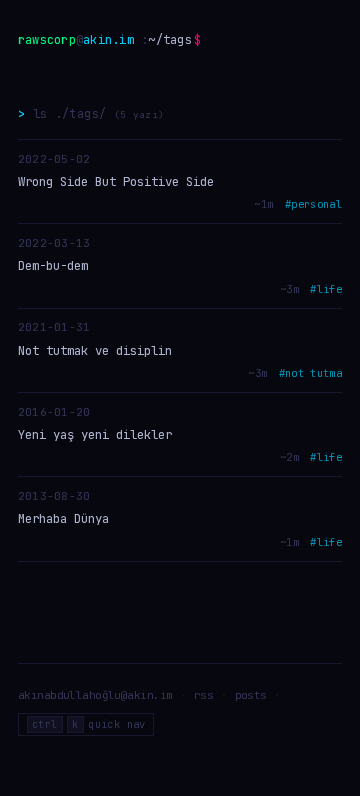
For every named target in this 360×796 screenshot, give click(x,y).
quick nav (89, 724)
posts (251, 695)
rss (203, 695)
